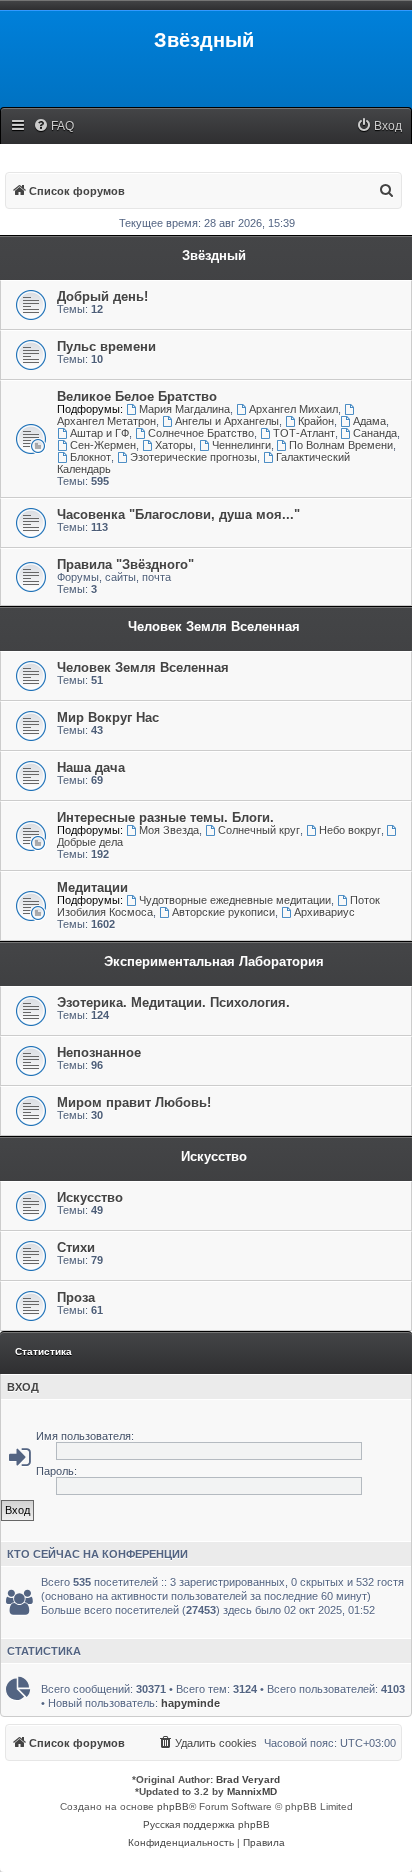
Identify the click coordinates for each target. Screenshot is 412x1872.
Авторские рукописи (223, 912)
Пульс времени (106, 346)
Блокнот (90, 457)
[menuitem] (53, 126)
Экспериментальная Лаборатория (214, 961)
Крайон (316, 421)
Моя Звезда (169, 830)
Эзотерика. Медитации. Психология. (173, 1002)
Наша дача (91, 767)
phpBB (173, 1806)
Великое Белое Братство (137, 396)
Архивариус (324, 912)
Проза (76, 1297)
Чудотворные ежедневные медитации (235, 900)
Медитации (92, 887)
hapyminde (190, 1703)
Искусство (214, 1156)
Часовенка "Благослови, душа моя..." (178, 514)
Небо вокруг (350, 830)
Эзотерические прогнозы (193, 457)
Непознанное (99, 1052)
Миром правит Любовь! (134, 1102)
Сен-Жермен (103, 445)
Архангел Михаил (293, 409)
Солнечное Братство (201, 433)
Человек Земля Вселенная (214, 626)
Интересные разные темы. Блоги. (165, 817)
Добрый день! (102, 296)
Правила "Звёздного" (125, 564)
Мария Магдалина (184, 409)
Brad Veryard (248, 1779)
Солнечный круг (259, 830)
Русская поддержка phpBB (206, 1824)
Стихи (76, 1247)
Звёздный (214, 255)
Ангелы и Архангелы (227, 421)
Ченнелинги (241, 445)
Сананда (375, 433)
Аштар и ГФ (99, 433)
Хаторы (174, 445)
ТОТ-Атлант (304, 433)
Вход (23, 1387)
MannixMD (252, 1791)
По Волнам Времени (341, 445)
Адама (369, 421)
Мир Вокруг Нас (108, 717)
